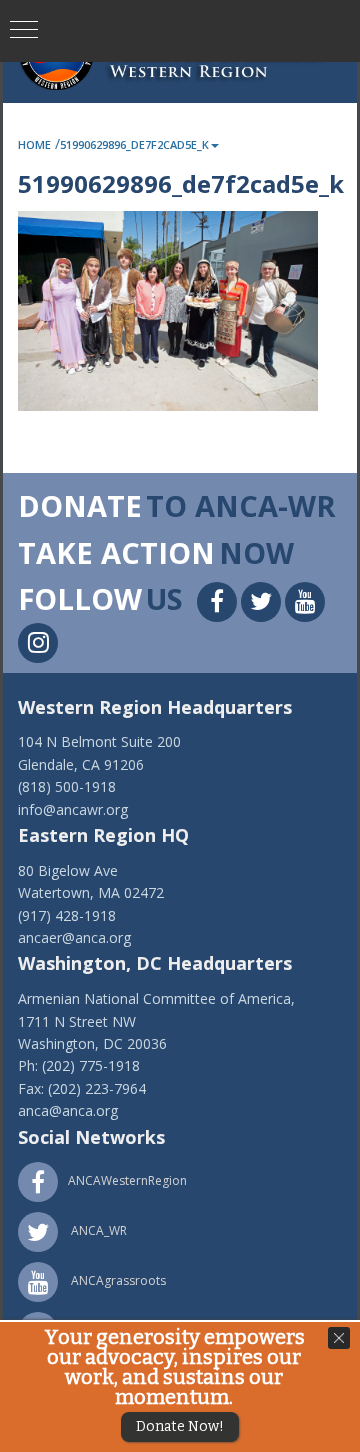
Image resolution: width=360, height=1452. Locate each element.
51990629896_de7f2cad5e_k (134, 144)
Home (34, 144)
